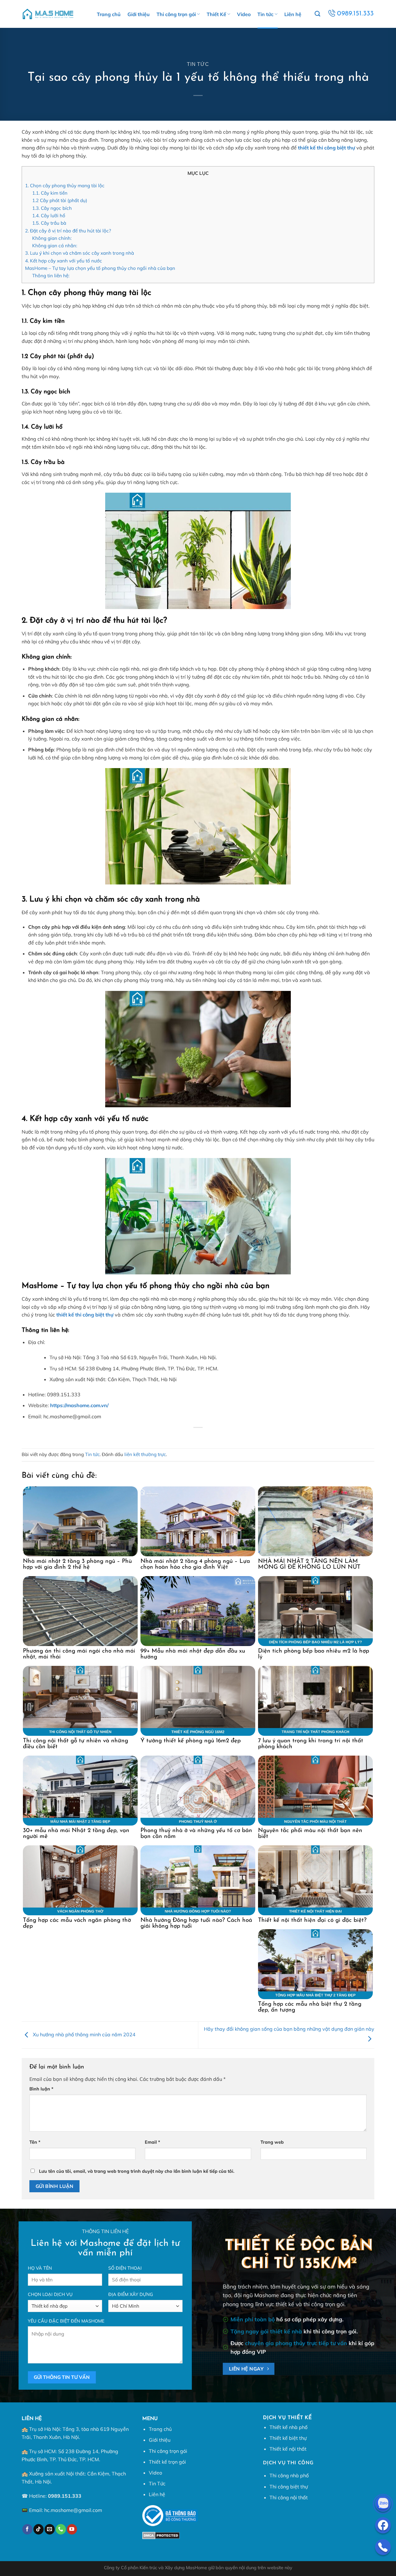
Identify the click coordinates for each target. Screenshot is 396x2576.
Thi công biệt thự (289, 2487)
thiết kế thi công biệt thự (327, 148)
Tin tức (265, 14)
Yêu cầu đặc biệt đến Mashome (66, 2321)
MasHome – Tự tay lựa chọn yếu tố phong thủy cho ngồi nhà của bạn (100, 268)
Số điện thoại (125, 2268)
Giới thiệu (139, 14)
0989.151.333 (65, 2496)
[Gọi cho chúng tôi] (61, 2529)
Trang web (272, 2142)
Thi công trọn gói (176, 14)
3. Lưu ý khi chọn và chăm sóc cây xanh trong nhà (80, 253)
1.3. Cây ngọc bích (52, 208)
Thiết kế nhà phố (288, 2427)
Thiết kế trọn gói (167, 2462)
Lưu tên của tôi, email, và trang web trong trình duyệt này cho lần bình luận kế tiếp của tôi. (137, 2171)
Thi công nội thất (289, 2497)
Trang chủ (109, 14)
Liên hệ (293, 14)
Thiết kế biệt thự (288, 2438)
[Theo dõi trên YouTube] (72, 2529)
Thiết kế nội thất (288, 2449)
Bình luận (41, 2089)
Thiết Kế (216, 14)
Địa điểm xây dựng (131, 2294)
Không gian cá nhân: (55, 246)
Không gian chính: (52, 238)
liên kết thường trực (145, 1454)
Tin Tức (157, 2483)
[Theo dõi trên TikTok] (39, 2529)
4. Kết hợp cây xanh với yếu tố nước (64, 261)
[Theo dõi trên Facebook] (27, 2529)
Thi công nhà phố (289, 2475)
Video (244, 14)
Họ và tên (40, 2268)
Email (153, 2142)
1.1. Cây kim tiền (50, 193)
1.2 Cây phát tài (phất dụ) (60, 200)
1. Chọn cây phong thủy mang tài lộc (65, 186)
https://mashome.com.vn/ (79, 1405)
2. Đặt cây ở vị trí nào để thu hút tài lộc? (68, 231)
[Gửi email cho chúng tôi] (50, 2529)
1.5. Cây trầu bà (49, 223)
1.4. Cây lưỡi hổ (49, 216)
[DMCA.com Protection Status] (161, 2535)
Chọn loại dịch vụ (50, 2294)
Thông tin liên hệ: (51, 276)
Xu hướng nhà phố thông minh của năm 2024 (84, 2034)
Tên (35, 2142)
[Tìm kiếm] (317, 14)
